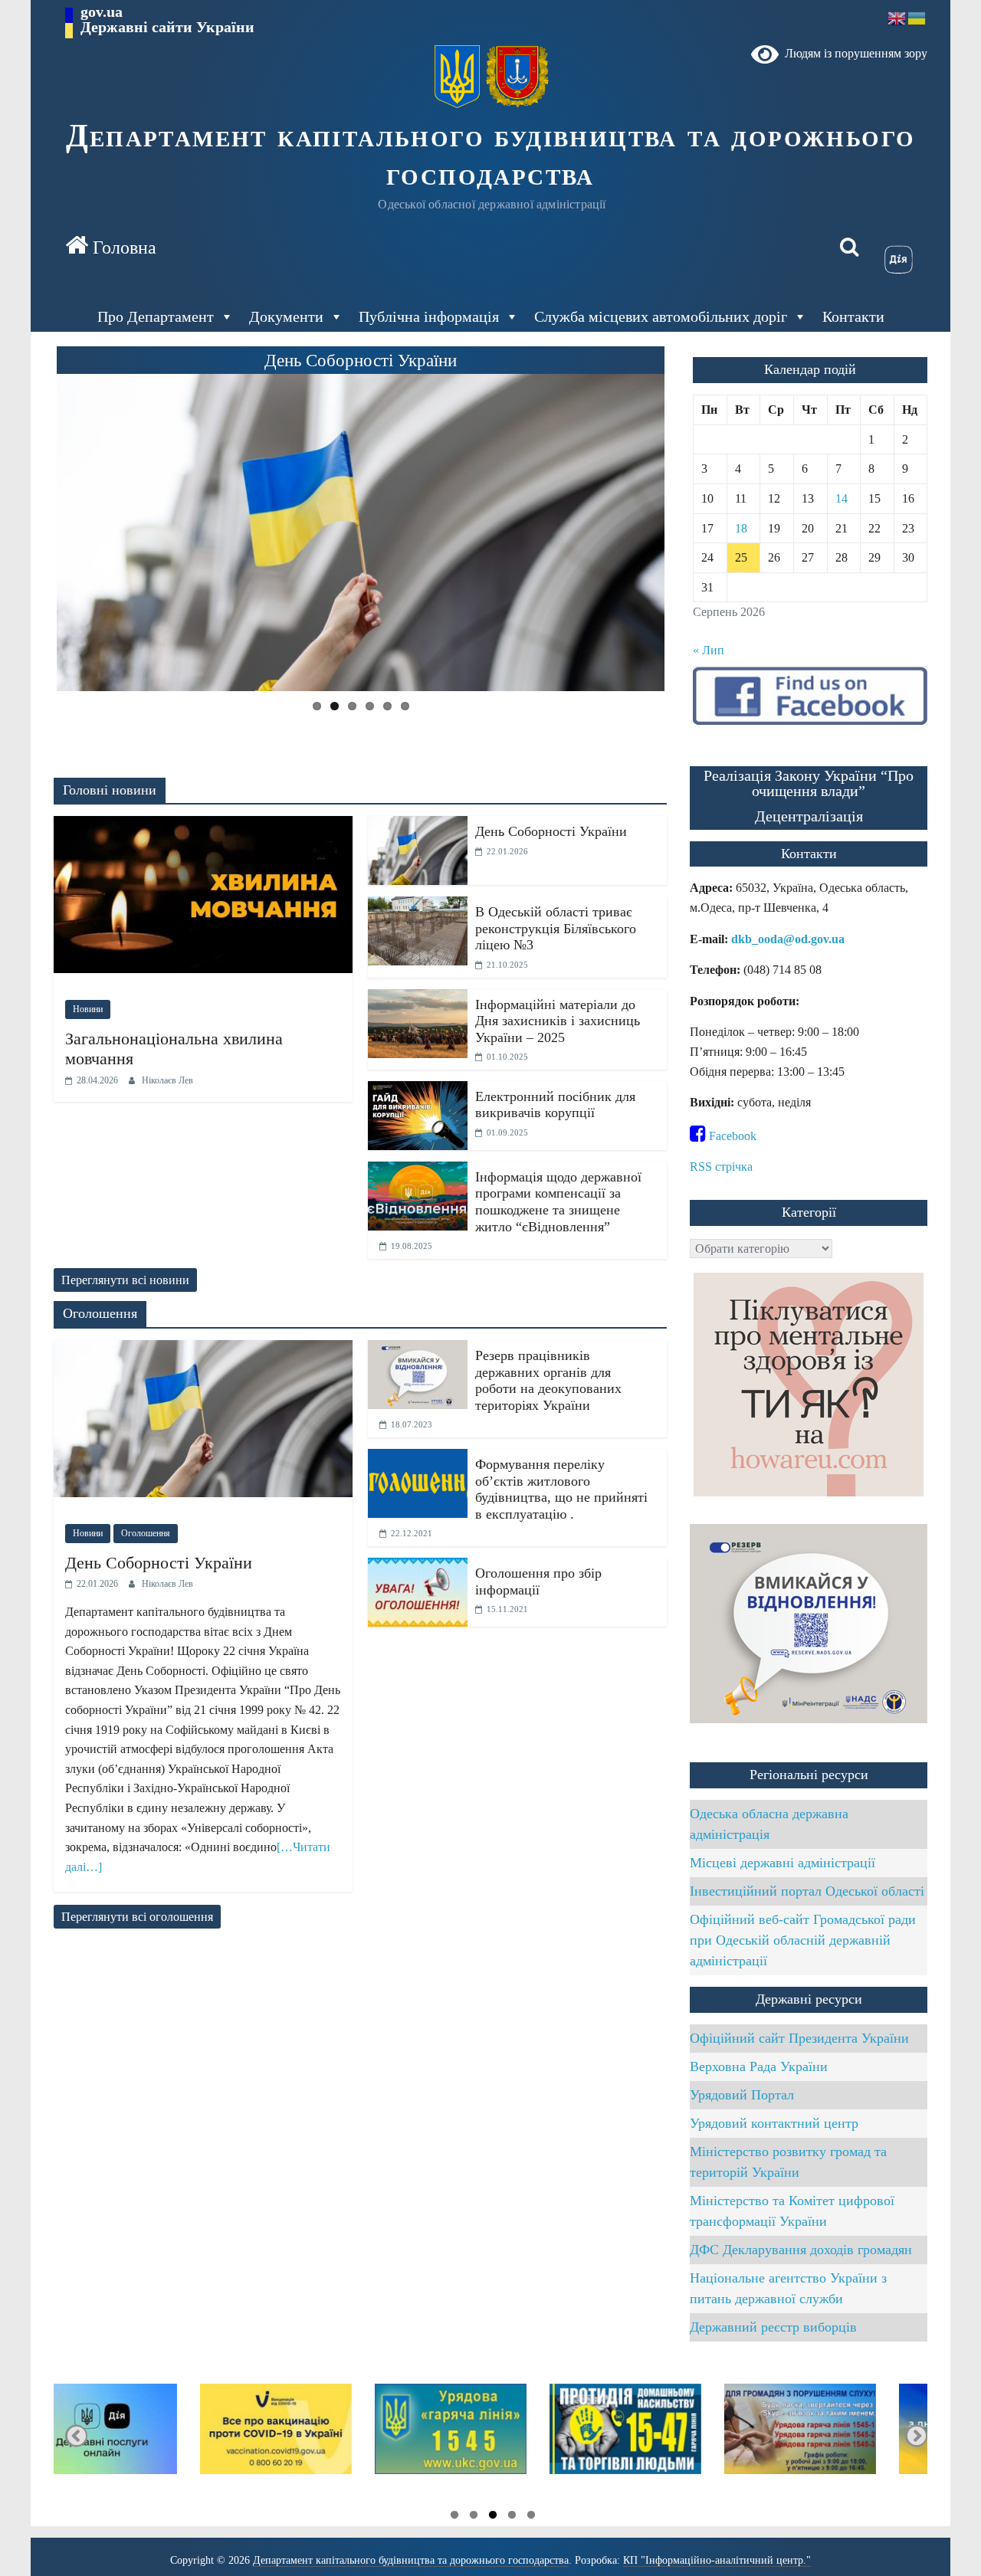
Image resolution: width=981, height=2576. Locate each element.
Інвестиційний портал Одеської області (807, 1891)
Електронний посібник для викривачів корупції (555, 1105)
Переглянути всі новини (125, 1280)
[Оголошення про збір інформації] (418, 1567)
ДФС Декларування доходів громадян (801, 2250)
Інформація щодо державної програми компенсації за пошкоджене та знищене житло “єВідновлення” (558, 1202)
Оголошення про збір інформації (538, 1581)
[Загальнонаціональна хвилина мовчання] (203, 826)
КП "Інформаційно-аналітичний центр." (717, 2560)
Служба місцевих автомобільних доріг (661, 316)
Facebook (731, 1136)
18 (741, 528)
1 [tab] (527, 2517)
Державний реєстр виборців (773, 2327)
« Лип (709, 650)
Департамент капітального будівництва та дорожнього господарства (491, 155)
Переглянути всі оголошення (137, 1917)
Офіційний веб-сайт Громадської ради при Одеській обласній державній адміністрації (803, 1940)
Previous (31, 534)
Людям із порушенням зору (853, 53)
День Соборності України (551, 831)
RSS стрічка (721, 1167)
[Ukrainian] (917, 17)
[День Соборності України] (418, 826)
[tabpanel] (840, 2436)
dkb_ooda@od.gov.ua (788, 939)
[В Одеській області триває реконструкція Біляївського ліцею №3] (418, 906)
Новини (88, 1009)
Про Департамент (156, 316)
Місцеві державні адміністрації (783, 1863)
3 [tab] (489, 2517)
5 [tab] (451, 2517)
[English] (897, 17)
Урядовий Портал (742, 2095)
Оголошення (146, 1533)
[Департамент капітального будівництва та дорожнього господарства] (111, 247)
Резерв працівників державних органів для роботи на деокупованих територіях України (548, 1380)
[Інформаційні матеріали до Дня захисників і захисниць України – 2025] (418, 999)
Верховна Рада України (759, 2066)
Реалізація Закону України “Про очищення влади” (809, 783)
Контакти (853, 316)
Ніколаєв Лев (167, 1080)
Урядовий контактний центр (774, 2123)
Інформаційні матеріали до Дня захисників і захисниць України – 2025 (558, 1021)
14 (842, 498)
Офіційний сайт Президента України (799, 2038)
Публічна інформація (429, 316)
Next (691, 534)
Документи (286, 316)
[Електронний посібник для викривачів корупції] (418, 1091)
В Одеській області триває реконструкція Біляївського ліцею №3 (556, 928)
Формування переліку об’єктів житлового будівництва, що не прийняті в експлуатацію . (561, 1489)
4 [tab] (470, 2517)
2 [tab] (508, 2517)
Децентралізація (809, 816)
